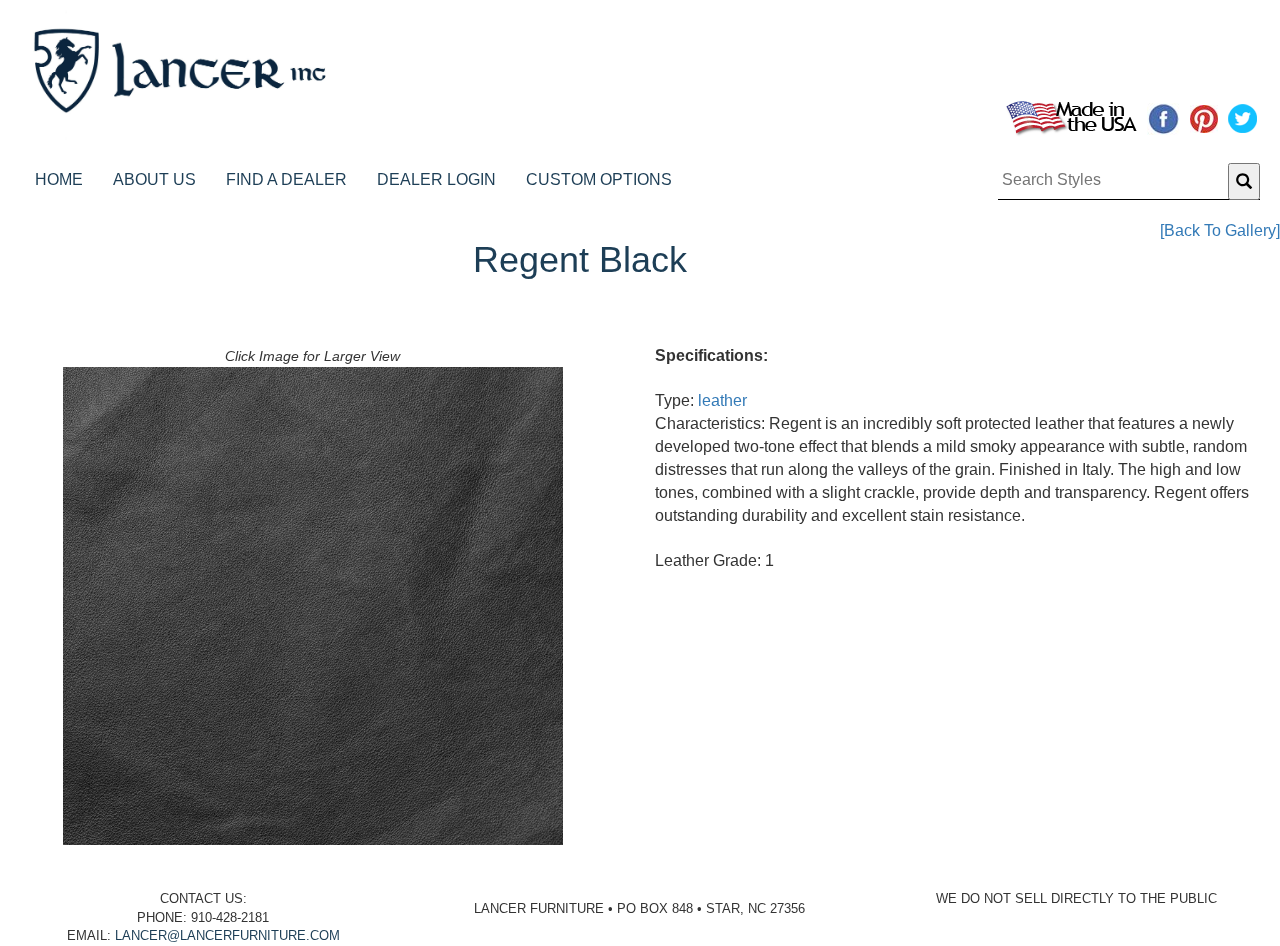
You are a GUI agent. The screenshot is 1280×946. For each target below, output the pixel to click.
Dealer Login (436, 179)
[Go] (1244, 181)
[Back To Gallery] (1220, 230)
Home (59, 179)
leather (722, 400)
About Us (154, 179)
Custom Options (599, 179)
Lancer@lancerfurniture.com (227, 935)
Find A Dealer (286, 179)
